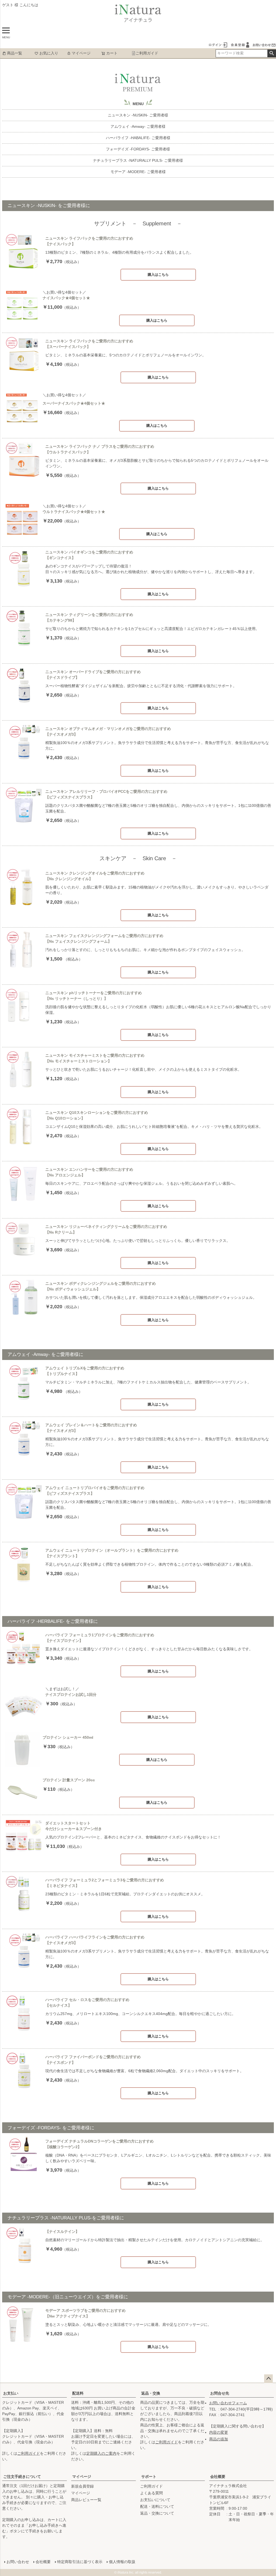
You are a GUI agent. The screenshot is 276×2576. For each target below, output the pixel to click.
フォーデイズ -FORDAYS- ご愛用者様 (138, 149)
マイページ (81, 53)
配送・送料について (157, 2506)
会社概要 (218, 2477)
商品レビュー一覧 (86, 2500)
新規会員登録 (82, 2486)
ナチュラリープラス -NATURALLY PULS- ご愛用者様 (138, 160)
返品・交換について (157, 2513)
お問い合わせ (18, 2562)
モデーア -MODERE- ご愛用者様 (138, 172)
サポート (149, 2477)
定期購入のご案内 (101, 2453)
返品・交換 (151, 2393)
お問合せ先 (220, 2393)
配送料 (78, 2393)
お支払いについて (155, 2500)
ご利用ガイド (147, 53)
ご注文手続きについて (22, 2477)
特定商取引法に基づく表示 (80, 2562)
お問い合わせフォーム (228, 2403)
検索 (272, 53)
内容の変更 (219, 2432)
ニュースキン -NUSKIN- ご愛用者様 (138, 115)
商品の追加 (219, 2439)
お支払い (11, 2393)
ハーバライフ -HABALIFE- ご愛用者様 (138, 138)
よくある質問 (151, 2493)
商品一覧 (15, 53)
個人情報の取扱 (122, 2562)
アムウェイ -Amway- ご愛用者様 (138, 126)
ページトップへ (268, 2379)
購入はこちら (158, 275)
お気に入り (49, 53)
